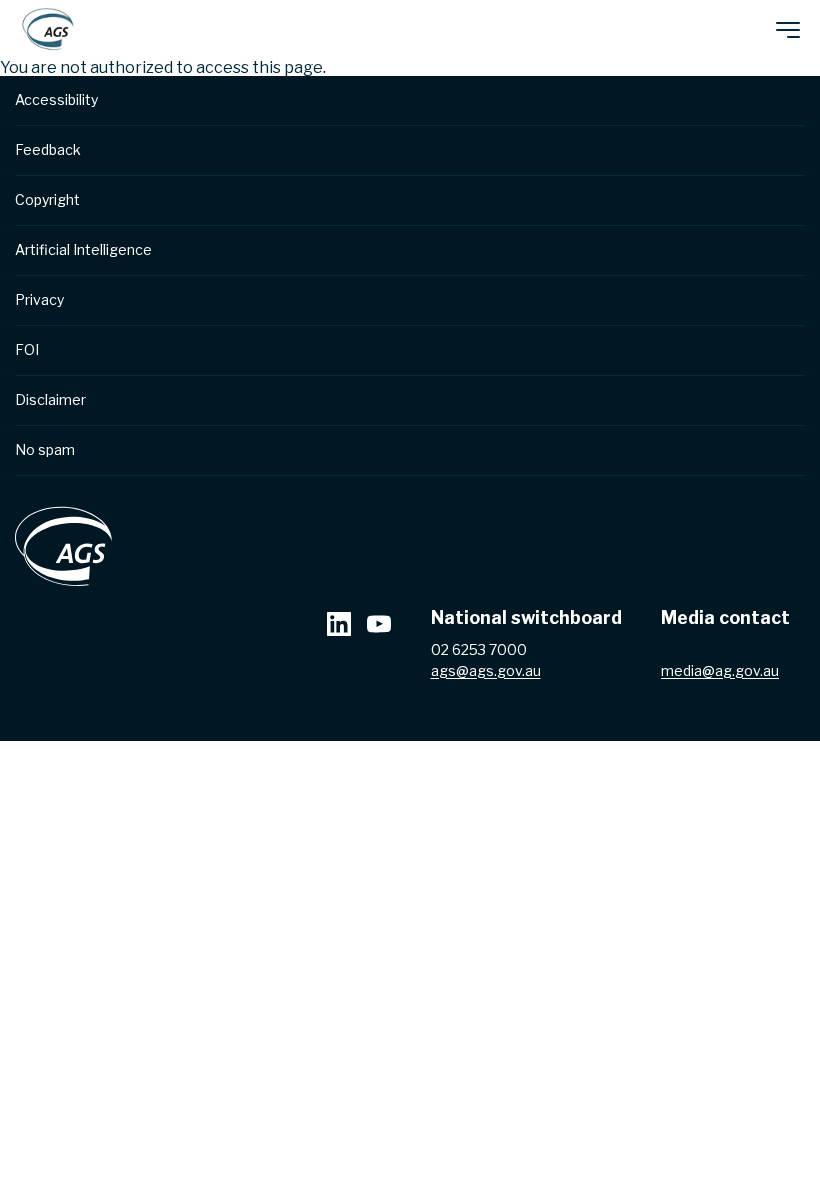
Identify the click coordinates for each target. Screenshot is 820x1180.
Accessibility (56, 99)
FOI (27, 349)
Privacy (39, 299)
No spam (45, 449)
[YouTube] (379, 626)
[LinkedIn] (339, 626)
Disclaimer (50, 399)
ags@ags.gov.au (486, 670)
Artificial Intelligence (83, 249)
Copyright (47, 199)
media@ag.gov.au (720, 670)
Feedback (48, 149)
